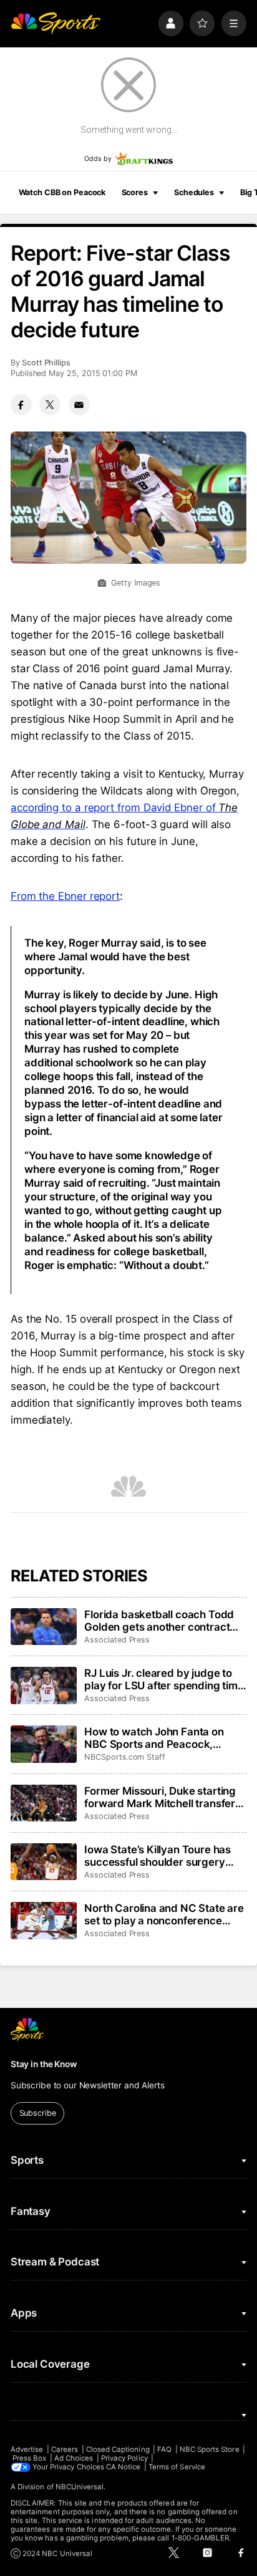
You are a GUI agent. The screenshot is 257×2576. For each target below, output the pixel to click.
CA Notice (124, 2467)
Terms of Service (177, 2467)
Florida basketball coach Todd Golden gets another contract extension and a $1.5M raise (159, 1621)
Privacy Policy (124, 2458)
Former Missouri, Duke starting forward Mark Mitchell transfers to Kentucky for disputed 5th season (162, 1797)
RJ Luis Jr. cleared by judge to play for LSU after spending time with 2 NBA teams (164, 1679)
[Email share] (79, 405)
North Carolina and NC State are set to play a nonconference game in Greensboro (164, 1914)
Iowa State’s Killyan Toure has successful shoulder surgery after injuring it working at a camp (158, 1856)
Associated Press (117, 1640)
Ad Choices (74, 2458)
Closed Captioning (118, 2449)
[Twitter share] (50, 405)
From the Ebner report (65, 896)
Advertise (27, 2449)
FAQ (164, 2449)
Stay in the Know (44, 2064)
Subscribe (38, 2113)
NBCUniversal (80, 2487)
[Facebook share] (21, 405)
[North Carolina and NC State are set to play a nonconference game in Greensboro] (44, 1921)
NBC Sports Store (210, 2449)
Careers (65, 2449)
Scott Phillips (46, 363)
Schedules (194, 192)
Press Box (30, 2458)
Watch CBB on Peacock (62, 192)
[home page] (56, 23)
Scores (135, 192)
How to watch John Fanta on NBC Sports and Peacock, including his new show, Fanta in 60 (163, 1738)
